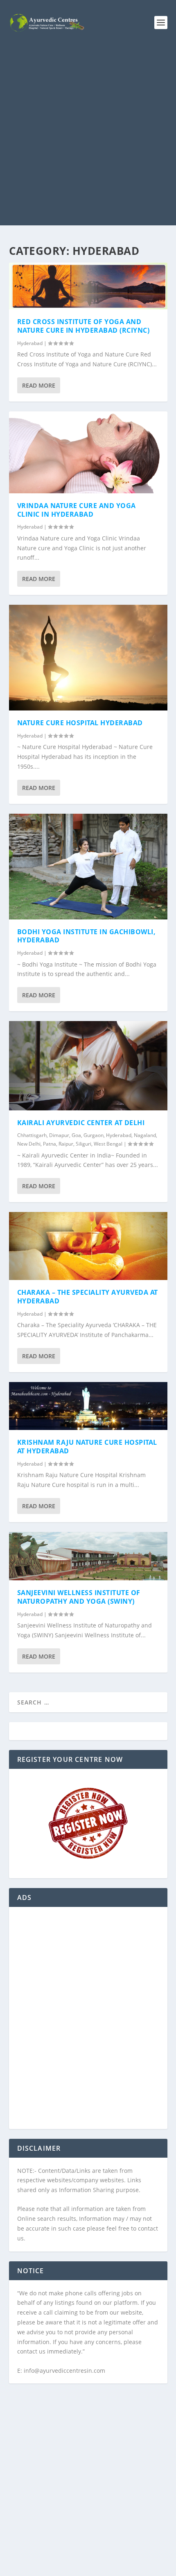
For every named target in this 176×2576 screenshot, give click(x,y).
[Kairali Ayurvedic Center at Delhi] (88, 1066)
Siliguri (83, 1144)
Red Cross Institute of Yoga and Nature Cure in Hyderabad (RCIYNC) (83, 326)
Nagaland (145, 1135)
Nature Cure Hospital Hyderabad (80, 723)
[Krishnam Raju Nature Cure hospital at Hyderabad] (88, 1406)
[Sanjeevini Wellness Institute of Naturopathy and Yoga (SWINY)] (88, 1556)
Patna (50, 1144)
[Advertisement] (88, 137)
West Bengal (108, 1144)
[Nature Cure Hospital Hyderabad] (88, 658)
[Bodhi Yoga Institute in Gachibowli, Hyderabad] (88, 867)
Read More (39, 385)
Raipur (66, 1144)
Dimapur (59, 1135)
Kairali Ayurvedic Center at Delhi (81, 1123)
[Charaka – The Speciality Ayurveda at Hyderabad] (88, 1246)
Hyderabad (30, 343)
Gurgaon (94, 1135)
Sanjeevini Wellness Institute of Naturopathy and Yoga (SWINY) (79, 1597)
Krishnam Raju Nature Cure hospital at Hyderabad (87, 1447)
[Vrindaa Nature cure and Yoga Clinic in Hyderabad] (88, 452)
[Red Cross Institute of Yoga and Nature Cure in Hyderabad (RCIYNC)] (88, 286)
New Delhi (29, 1144)
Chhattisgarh (32, 1135)
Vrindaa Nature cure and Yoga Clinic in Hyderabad (77, 510)
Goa (76, 1135)
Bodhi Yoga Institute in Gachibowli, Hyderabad (87, 936)
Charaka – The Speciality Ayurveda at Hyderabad (88, 1297)
